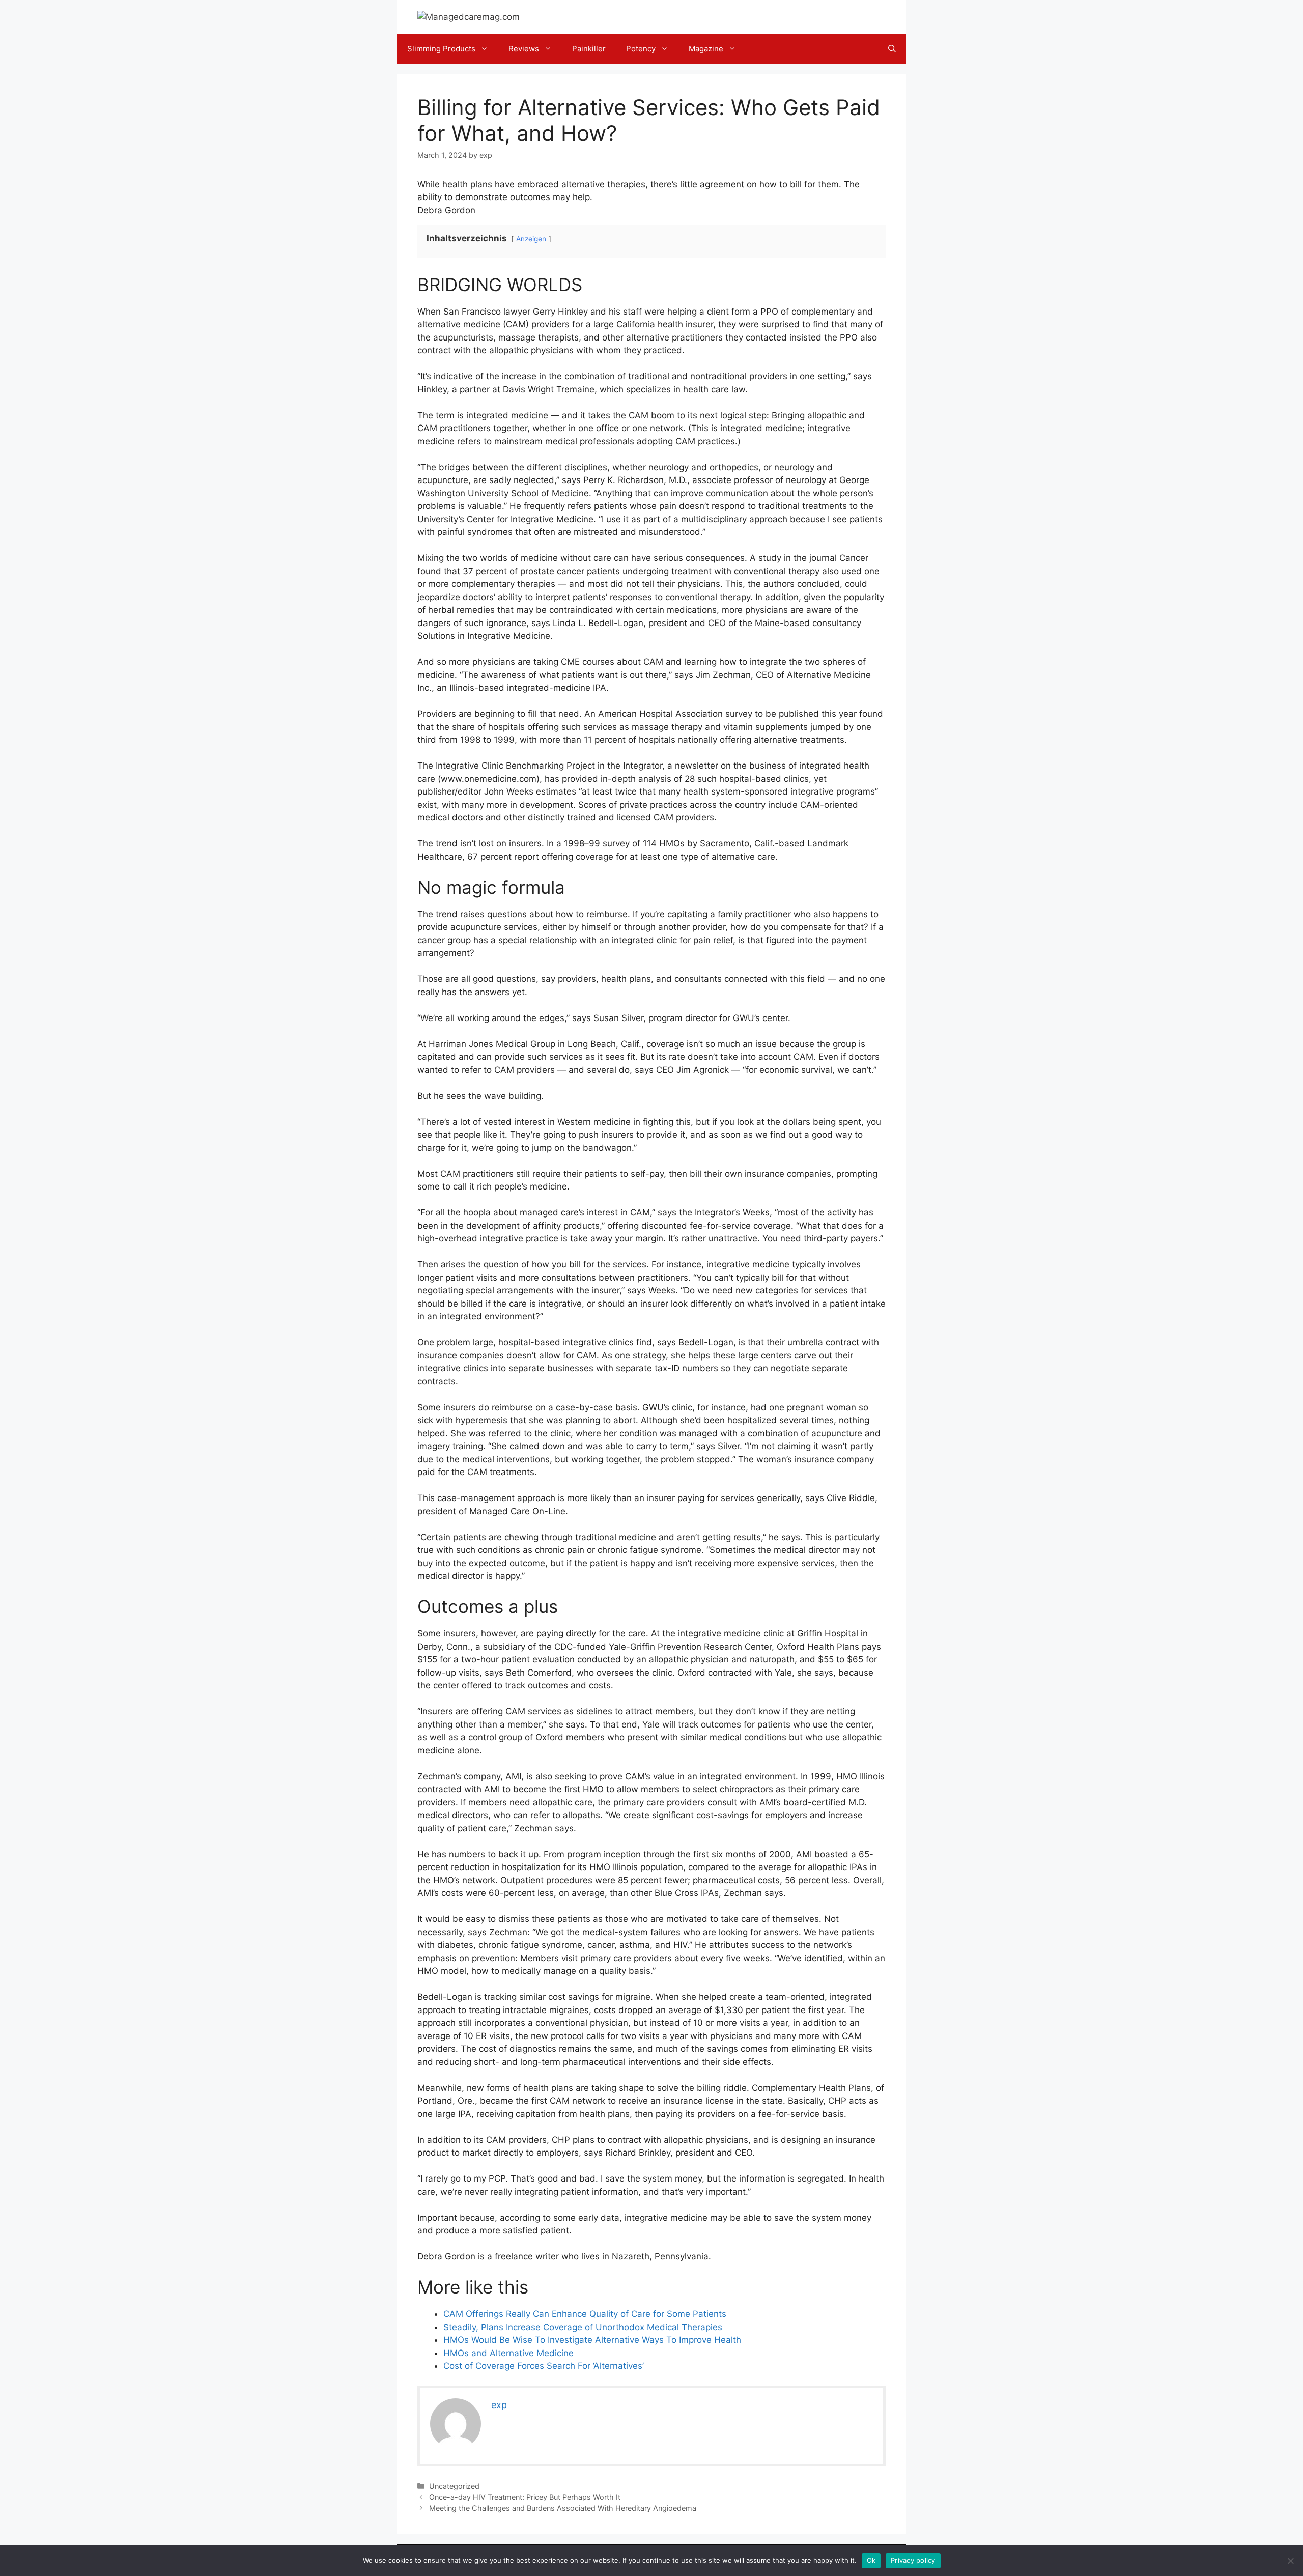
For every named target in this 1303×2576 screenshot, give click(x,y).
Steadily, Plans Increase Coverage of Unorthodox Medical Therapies (583, 2327)
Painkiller (589, 49)
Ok (871, 2560)
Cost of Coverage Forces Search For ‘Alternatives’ (544, 2366)
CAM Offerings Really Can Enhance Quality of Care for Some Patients (585, 2314)
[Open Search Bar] (892, 49)
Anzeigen (531, 239)
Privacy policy (913, 2560)
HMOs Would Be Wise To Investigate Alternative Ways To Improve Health (592, 2340)
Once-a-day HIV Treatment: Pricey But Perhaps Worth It (525, 2497)
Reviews (524, 49)
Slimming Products (441, 49)
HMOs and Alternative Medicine (508, 2353)
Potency (641, 49)
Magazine (706, 49)
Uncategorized (454, 2486)
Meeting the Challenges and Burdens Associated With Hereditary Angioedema (563, 2508)
